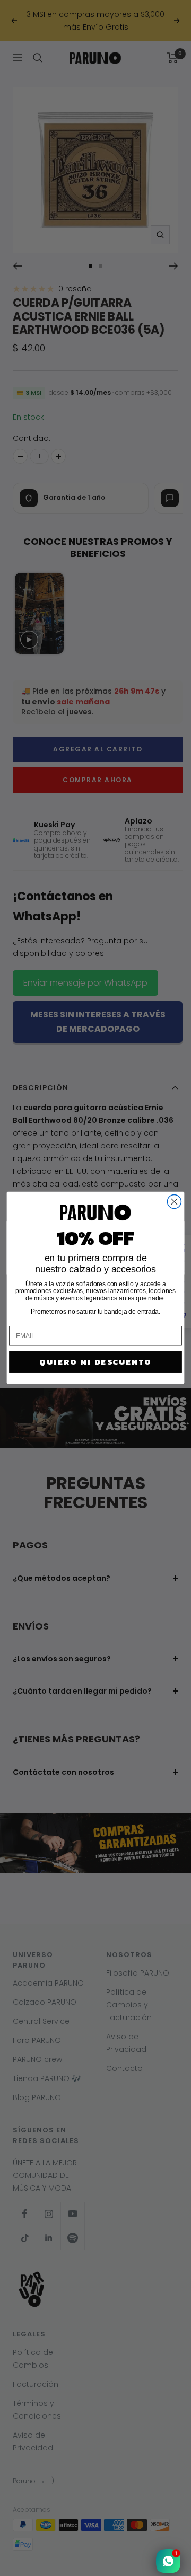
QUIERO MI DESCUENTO (95, 1362)
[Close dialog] (174, 1202)
